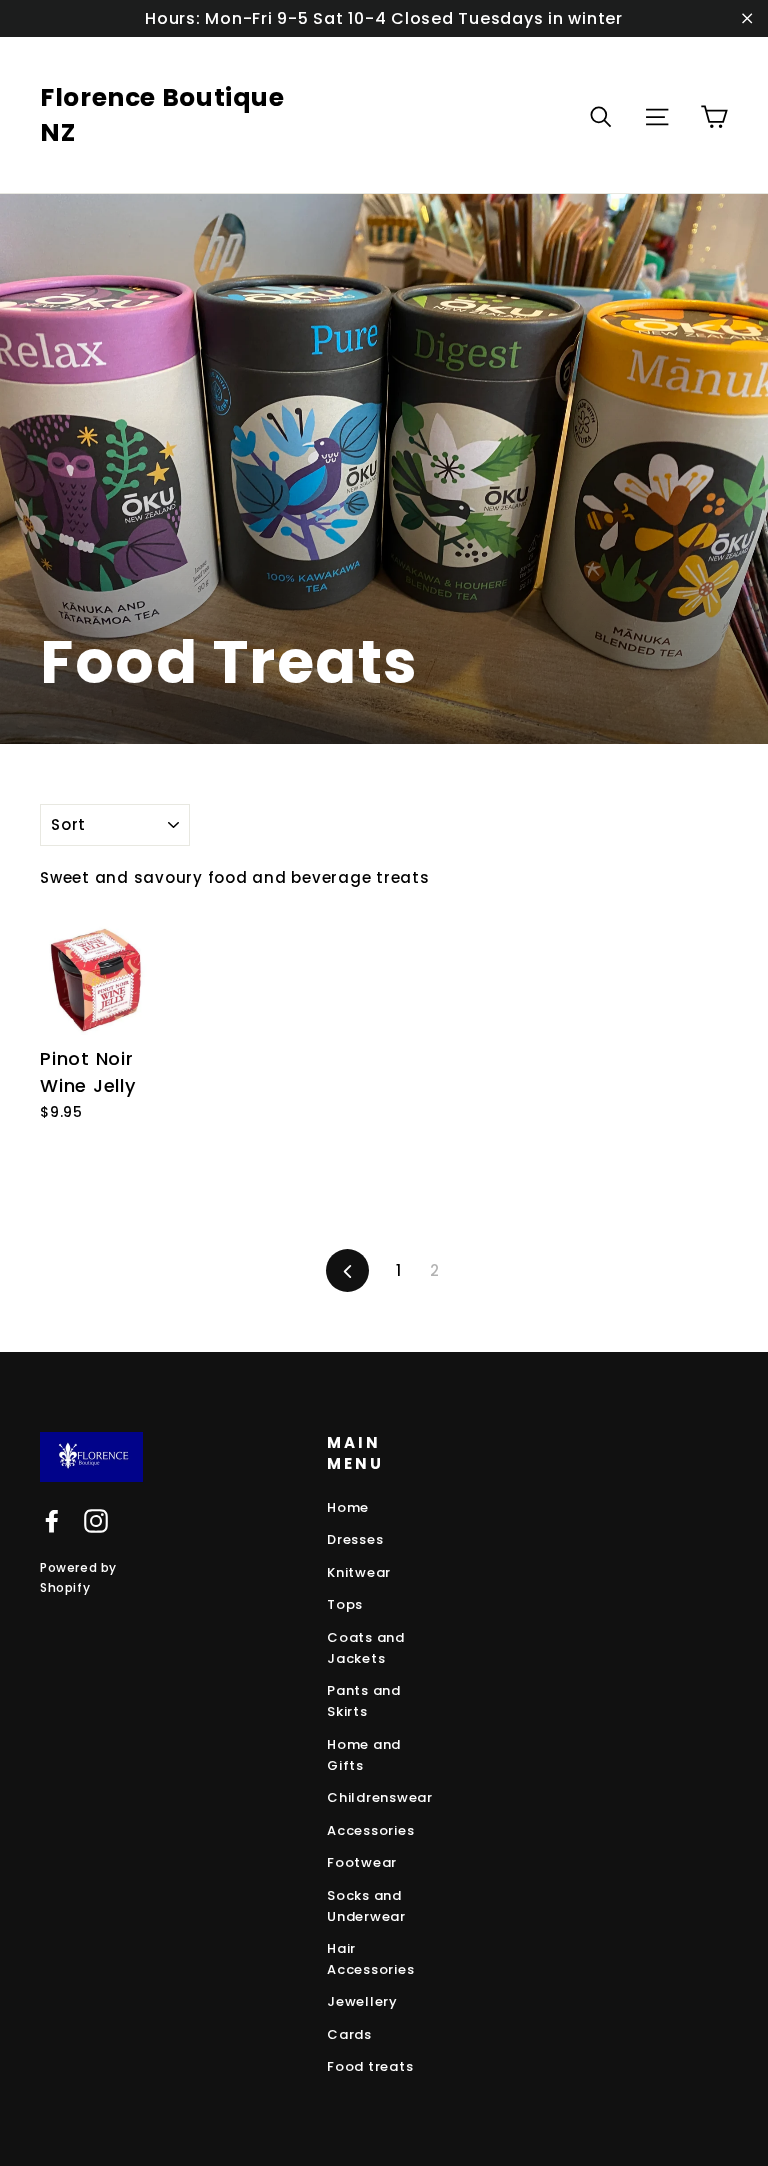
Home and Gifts (364, 1755)
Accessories (370, 1830)
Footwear (362, 1862)
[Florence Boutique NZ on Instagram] (96, 1521)
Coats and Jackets (366, 1648)
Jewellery (362, 2001)
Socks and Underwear (366, 1906)
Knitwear (359, 1572)
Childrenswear (380, 1797)
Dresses (355, 1539)
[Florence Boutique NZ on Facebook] (52, 1521)
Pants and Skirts (364, 1701)
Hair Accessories (370, 1959)
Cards (349, 2034)
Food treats (370, 2066)
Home (348, 1507)
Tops (345, 1604)
